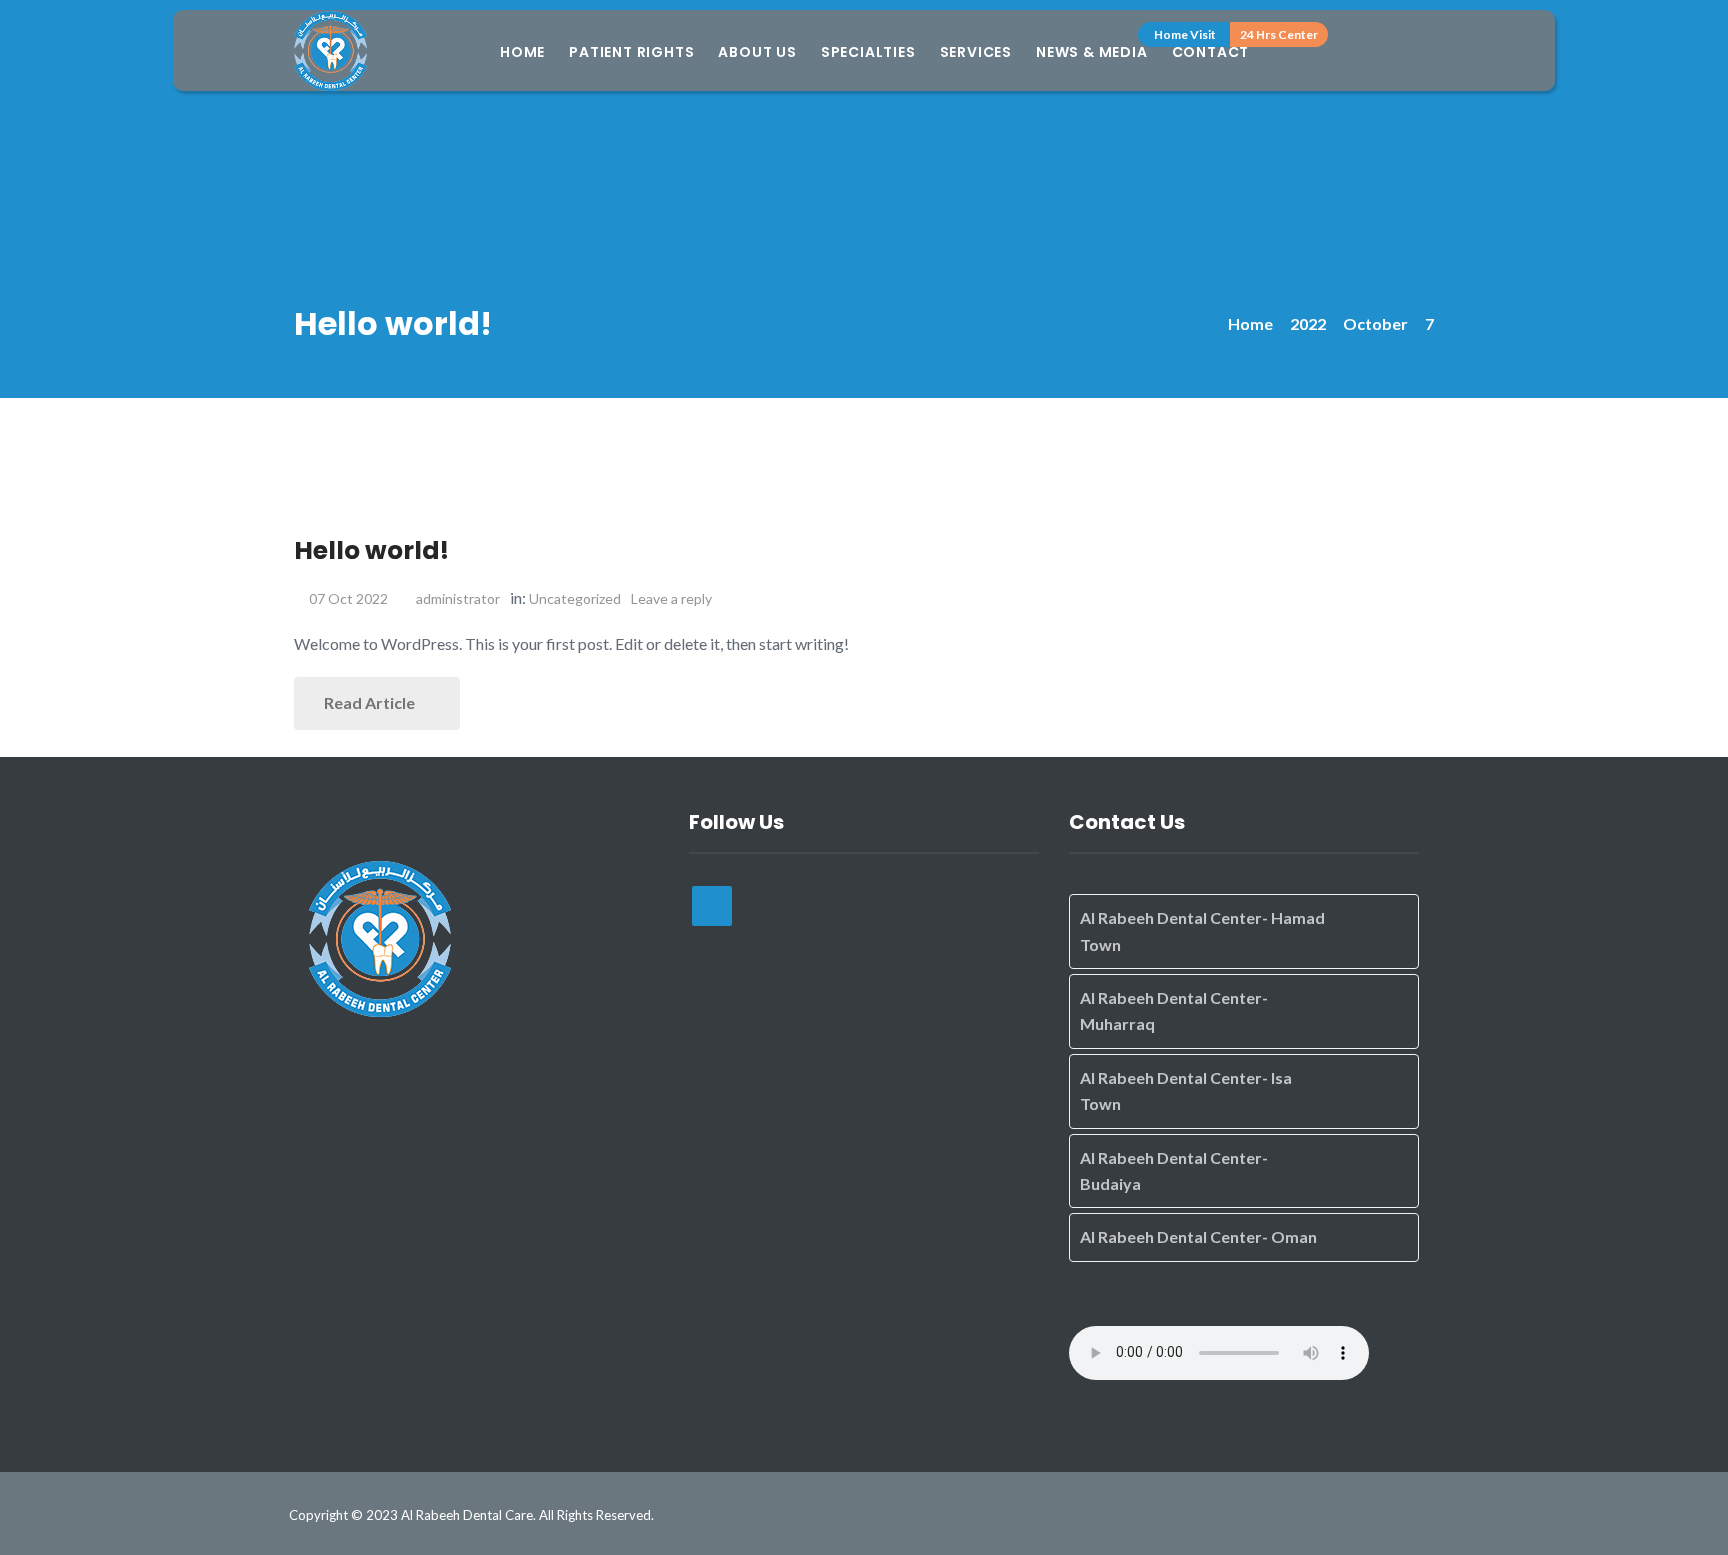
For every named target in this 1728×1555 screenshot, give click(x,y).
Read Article (371, 702)
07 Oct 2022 (348, 598)
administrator (458, 598)
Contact (1211, 52)
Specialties (868, 52)
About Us (757, 52)
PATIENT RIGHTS (631, 52)
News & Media (1092, 52)
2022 (1308, 323)
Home (522, 52)
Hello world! (371, 550)
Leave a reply (673, 598)
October (1375, 323)
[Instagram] (712, 906)
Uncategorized (575, 598)
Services (976, 52)
